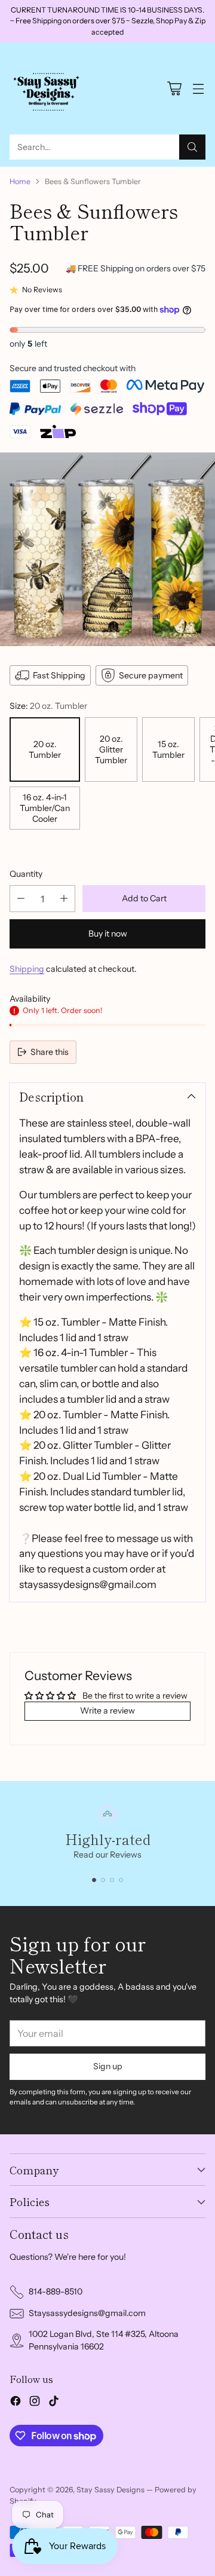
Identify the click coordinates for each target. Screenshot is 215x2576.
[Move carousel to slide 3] (112, 1880)
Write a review (107, 1711)
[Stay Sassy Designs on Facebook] (16, 2403)
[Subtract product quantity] (21, 899)
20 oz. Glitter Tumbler (111, 749)
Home (20, 181)
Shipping (27, 969)
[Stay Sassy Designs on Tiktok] (54, 2403)
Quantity (26, 874)
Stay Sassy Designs (110, 2490)
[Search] (192, 147)
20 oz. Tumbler (45, 749)
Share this (50, 1052)
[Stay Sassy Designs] (48, 88)
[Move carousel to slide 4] (121, 1880)
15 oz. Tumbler (168, 749)
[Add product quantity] (64, 899)
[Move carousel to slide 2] (103, 1880)
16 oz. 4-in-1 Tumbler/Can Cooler (45, 808)
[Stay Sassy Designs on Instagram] (35, 2403)
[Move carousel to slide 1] (94, 1880)
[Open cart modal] (174, 89)
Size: (48, 706)
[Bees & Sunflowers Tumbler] (107, 549)
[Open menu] (198, 89)
